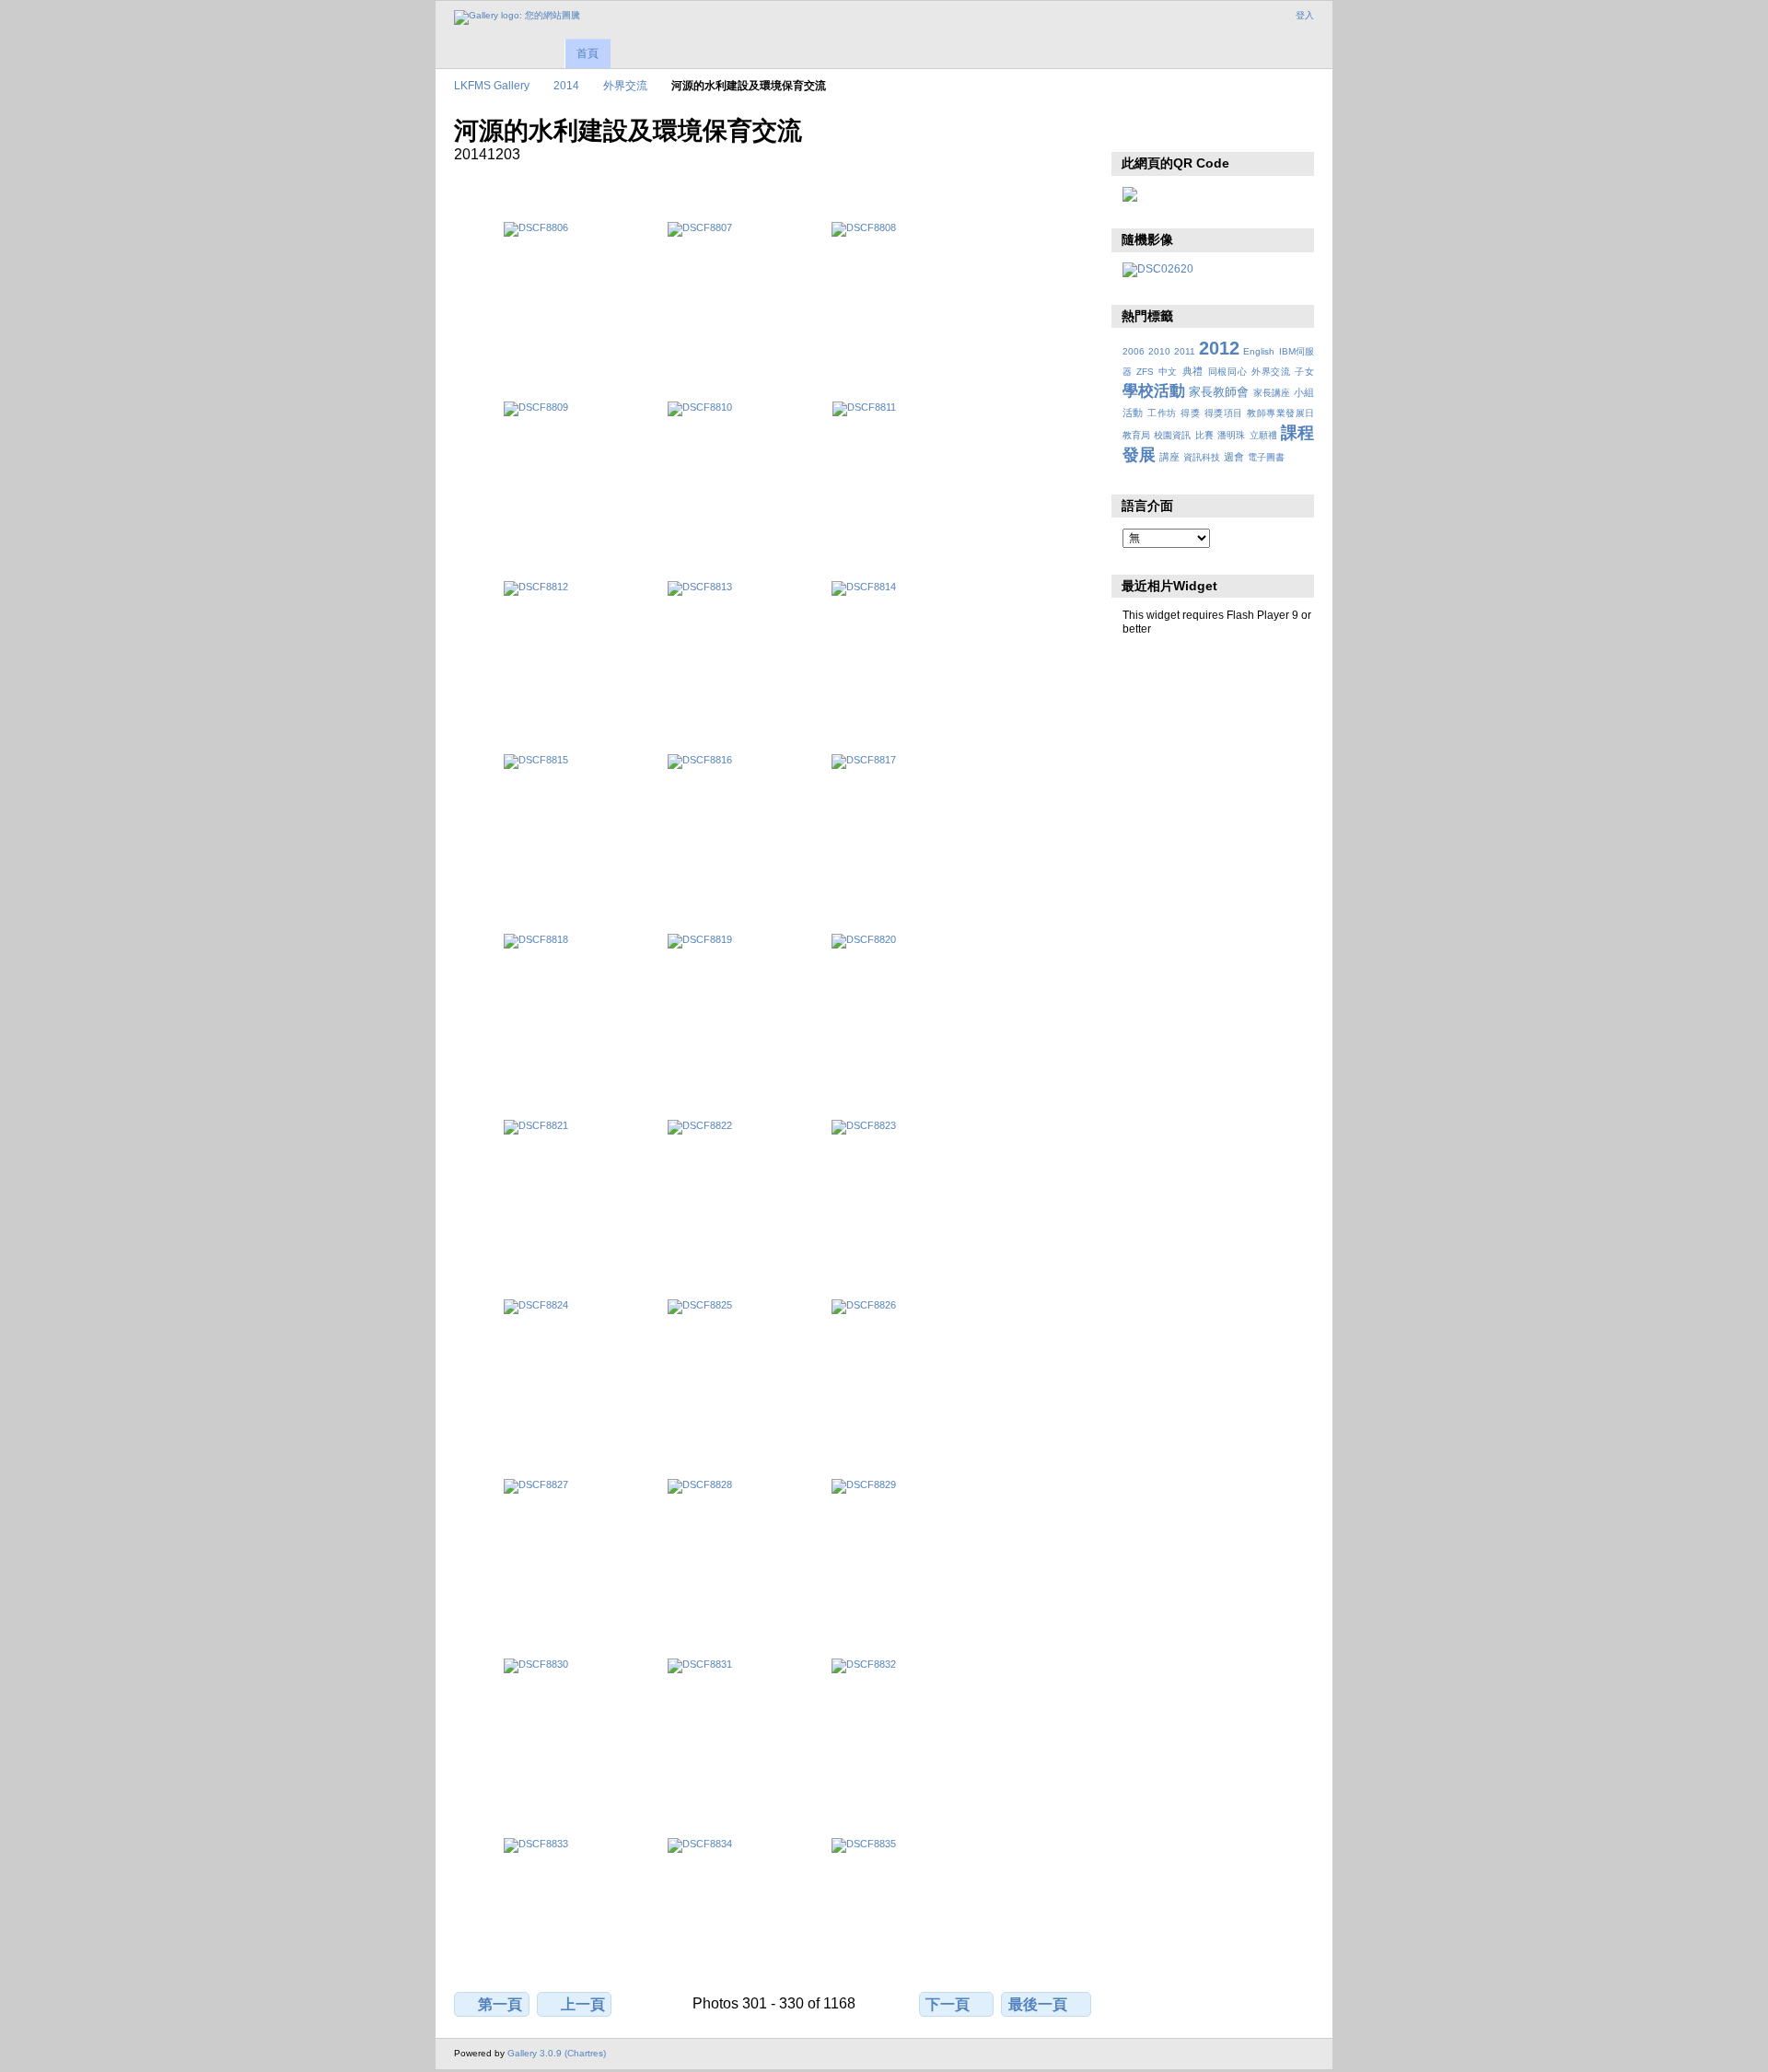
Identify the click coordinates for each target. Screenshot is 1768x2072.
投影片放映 (1132, 129)
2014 (566, 85)
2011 (1185, 351)
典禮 (1193, 371)
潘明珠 (1231, 435)
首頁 (587, 53)
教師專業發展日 (1280, 413)
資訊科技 (1202, 457)
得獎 (1190, 413)
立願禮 (1263, 435)
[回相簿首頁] (517, 17)
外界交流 (625, 85)
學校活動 (1154, 391)
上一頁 (583, 2004)
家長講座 (1272, 393)
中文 (1168, 372)
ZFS (1145, 372)
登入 (1305, 15)
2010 (1159, 351)
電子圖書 (1266, 457)
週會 (1234, 457)
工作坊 (1162, 413)
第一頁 (500, 2004)
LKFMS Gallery (492, 85)
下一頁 (948, 2004)
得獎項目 (1224, 413)
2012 (1219, 348)
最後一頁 (1038, 2004)
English (1259, 351)
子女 (1304, 372)
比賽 (1204, 435)
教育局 (1136, 435)
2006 (1134, 351)
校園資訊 (1172, 435)
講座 (1169, 457)
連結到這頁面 (1172, 129)
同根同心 (1228, 372)
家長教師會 (1219, 392)
